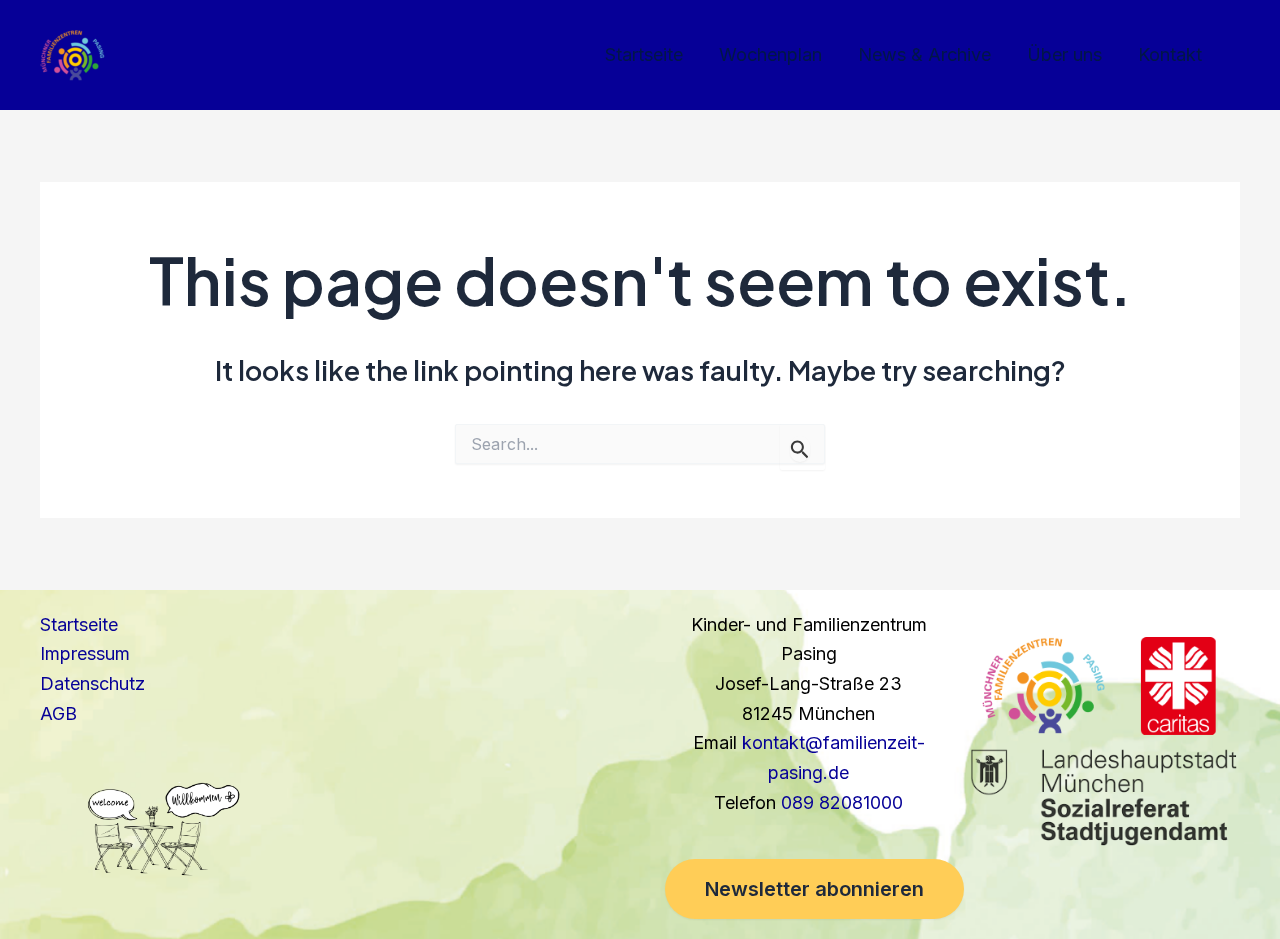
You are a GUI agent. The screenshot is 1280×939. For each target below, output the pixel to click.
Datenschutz (92, 683)
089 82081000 (842, 802)
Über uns (1064, 54)
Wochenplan (770, 54)
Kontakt (1170, 54)
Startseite (644, 54)
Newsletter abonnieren (814, 889)
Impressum (85, 653)
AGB (58, 713)
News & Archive (924, 54)
